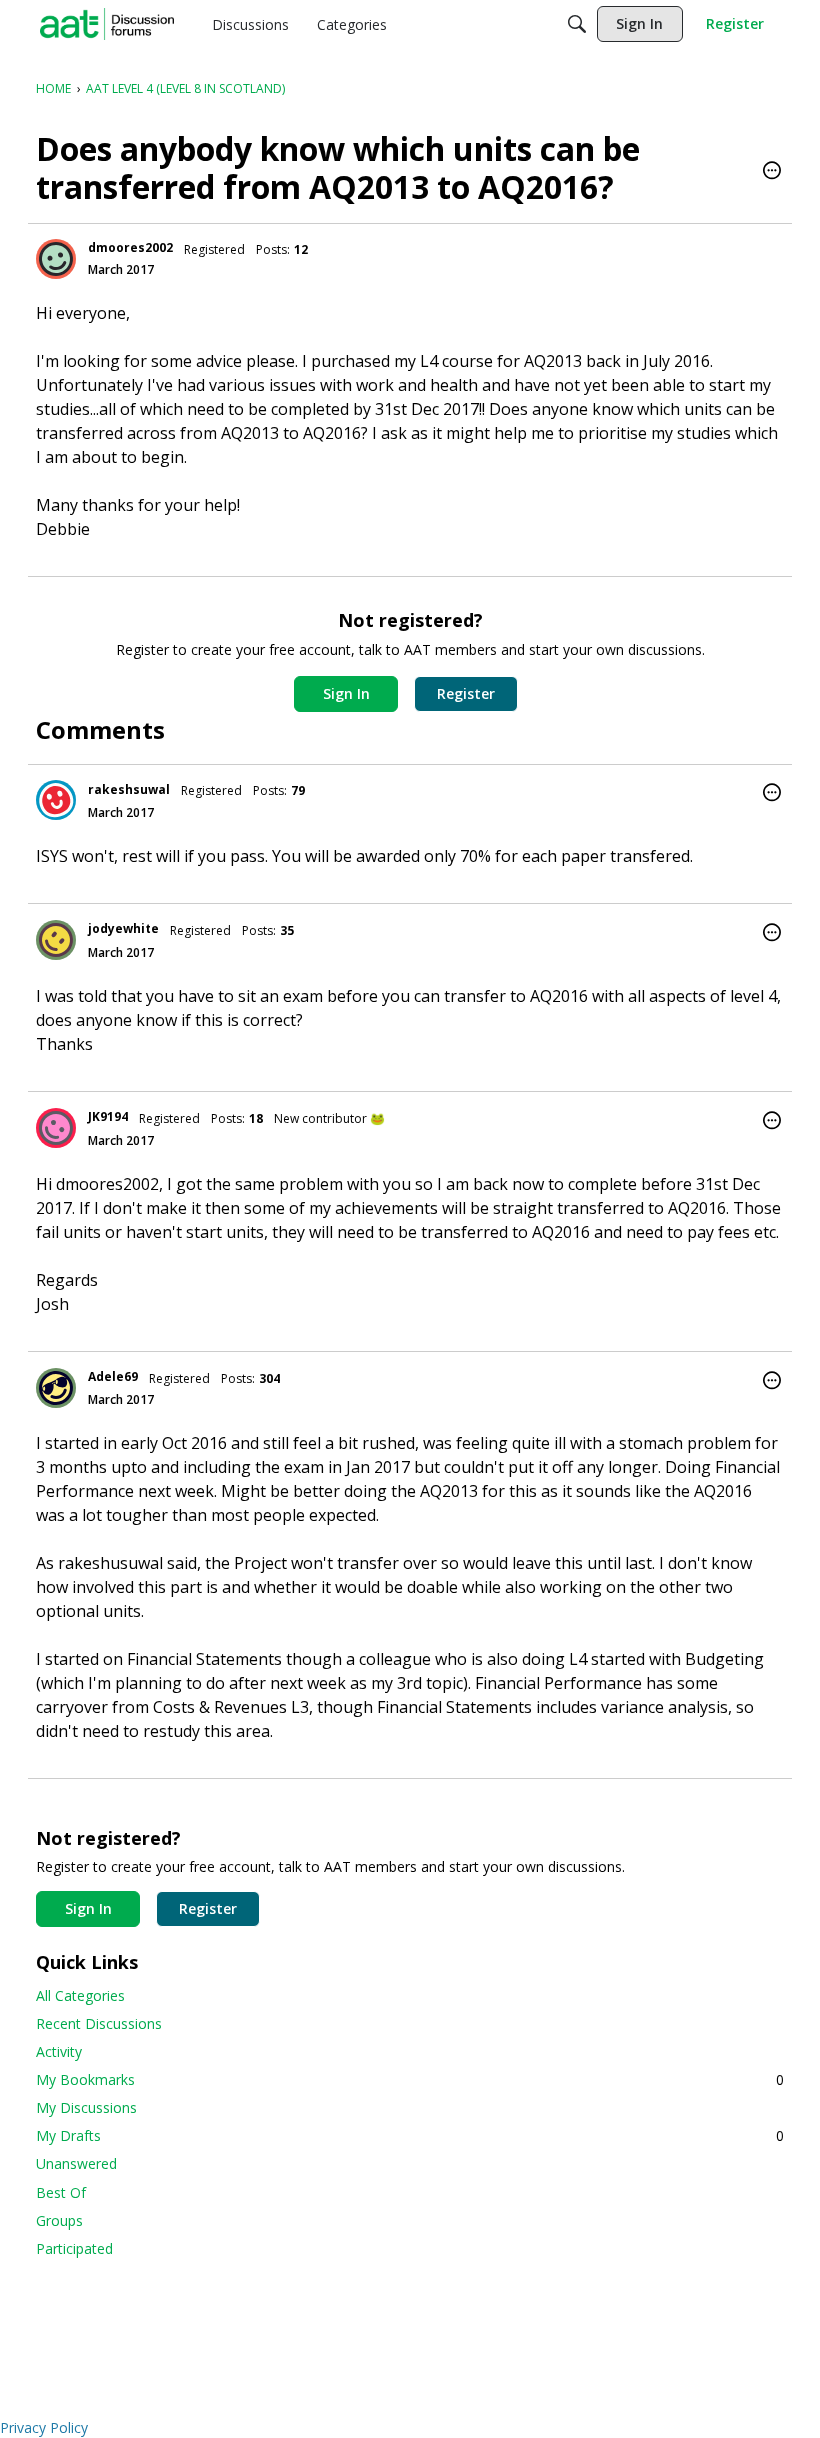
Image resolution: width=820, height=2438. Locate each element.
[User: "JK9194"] (56, 1128)
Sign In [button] (346, 693)
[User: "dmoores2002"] (56, 259)
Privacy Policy (44, 2427)
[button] (772, 172)
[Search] (577, 24)
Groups (59, 2220)
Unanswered (76, 2163)
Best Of (61, 2192)
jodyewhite (123, 928)
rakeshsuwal (129, 789)
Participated (74, 2248)
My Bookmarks (410, 2079)
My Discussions (86, 2107)
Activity (59, 2051)
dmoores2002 (130, 247)
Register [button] (466, 693)
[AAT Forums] (107, 24)
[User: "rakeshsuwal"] (56, 800)
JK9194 (108, 1116)
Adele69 (113, 1376)
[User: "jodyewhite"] (56, 940)
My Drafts (410, 2135)
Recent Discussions (99, 2023)
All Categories (80, 1995)
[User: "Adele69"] (56, 1388)
